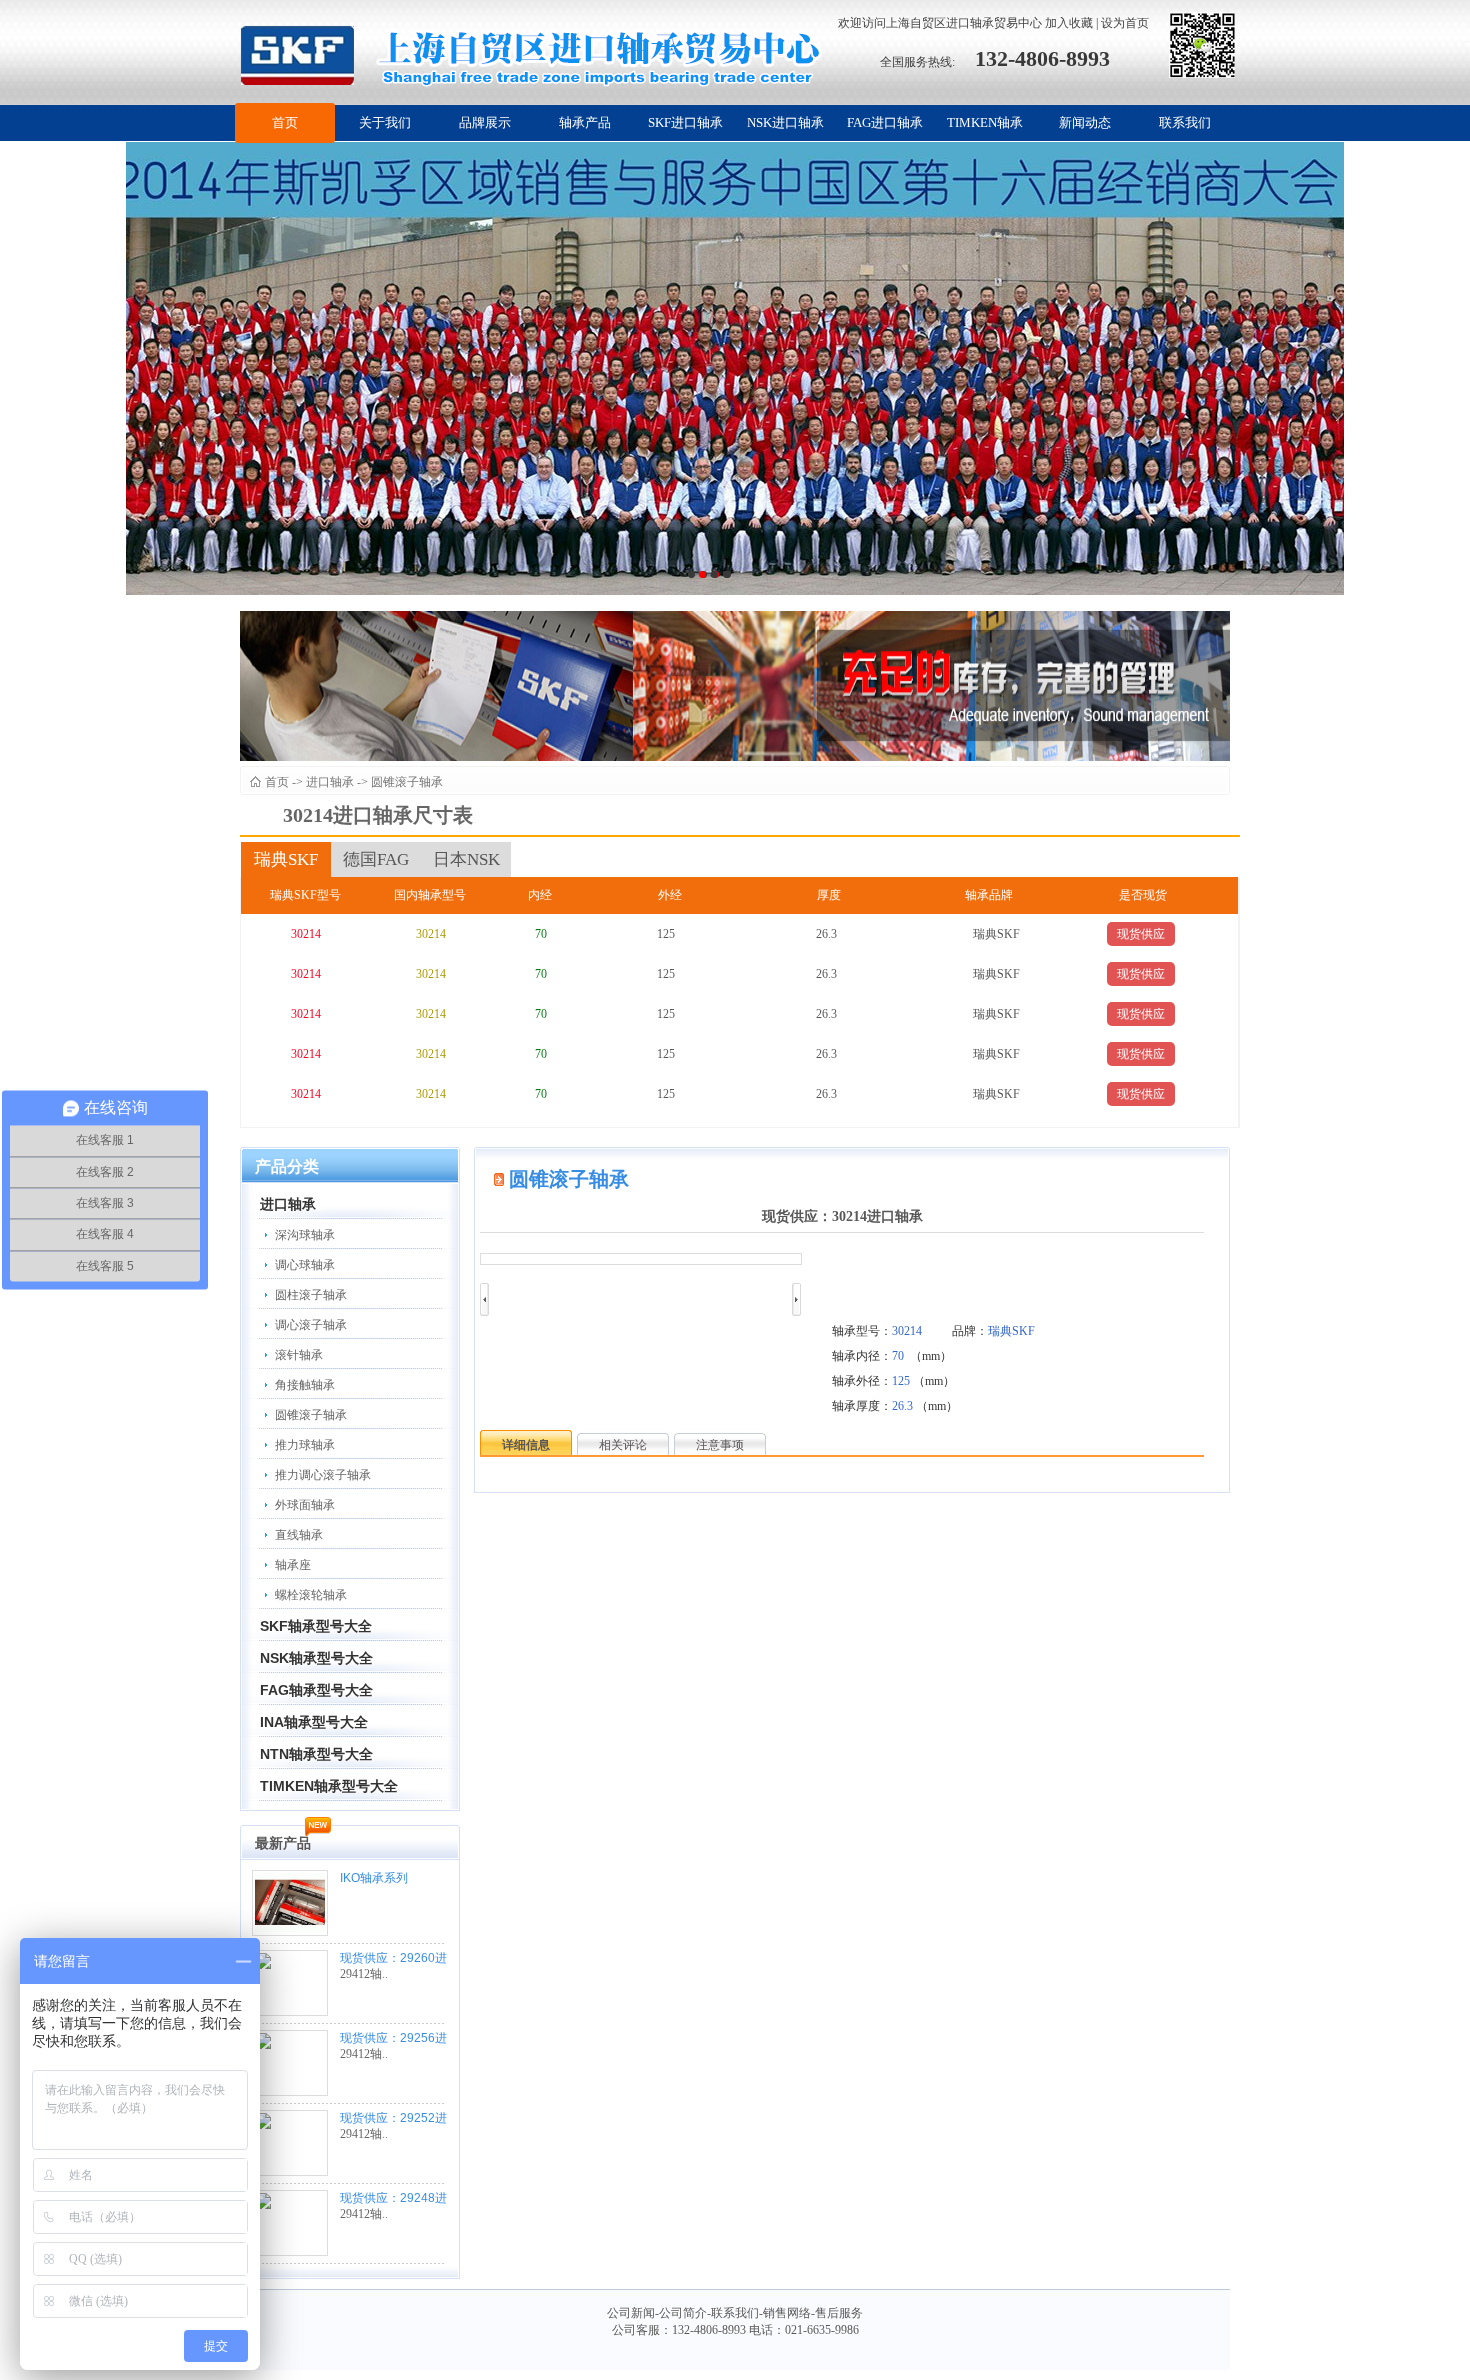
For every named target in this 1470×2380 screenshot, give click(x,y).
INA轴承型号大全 (314, 1722)
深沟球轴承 (305, 1235)
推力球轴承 (305, 1445)
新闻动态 (1085, 122)
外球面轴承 (305, 1505)
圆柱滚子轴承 (311, 1295)
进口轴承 (330, 782)
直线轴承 (299, 1535)
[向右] (796, 1300)
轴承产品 (585, 122)
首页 (285, 122)
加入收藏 (1069, 23)
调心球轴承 (305, 1265)
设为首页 (1125, 23)
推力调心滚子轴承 (323, 1475)
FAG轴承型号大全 (316, 1690)
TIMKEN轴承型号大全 (329, 1786)
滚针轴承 (299, 1355)
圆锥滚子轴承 (407, 782)
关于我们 (385, 122)
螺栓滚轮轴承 (311, 1595)
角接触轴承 (305, 1385)
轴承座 (293, 1565)
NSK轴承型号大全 (316, 1658)
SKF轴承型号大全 (316, 1626)
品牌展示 (485, 122)
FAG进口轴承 (885, 122)
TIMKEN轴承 (985, 122)
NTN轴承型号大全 (316, 1754)
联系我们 (1185, 122)
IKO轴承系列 (374, 1878)
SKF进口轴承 (685, 122)
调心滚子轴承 (311, 1325)
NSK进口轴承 (785, 122)
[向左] (484, 1300)
